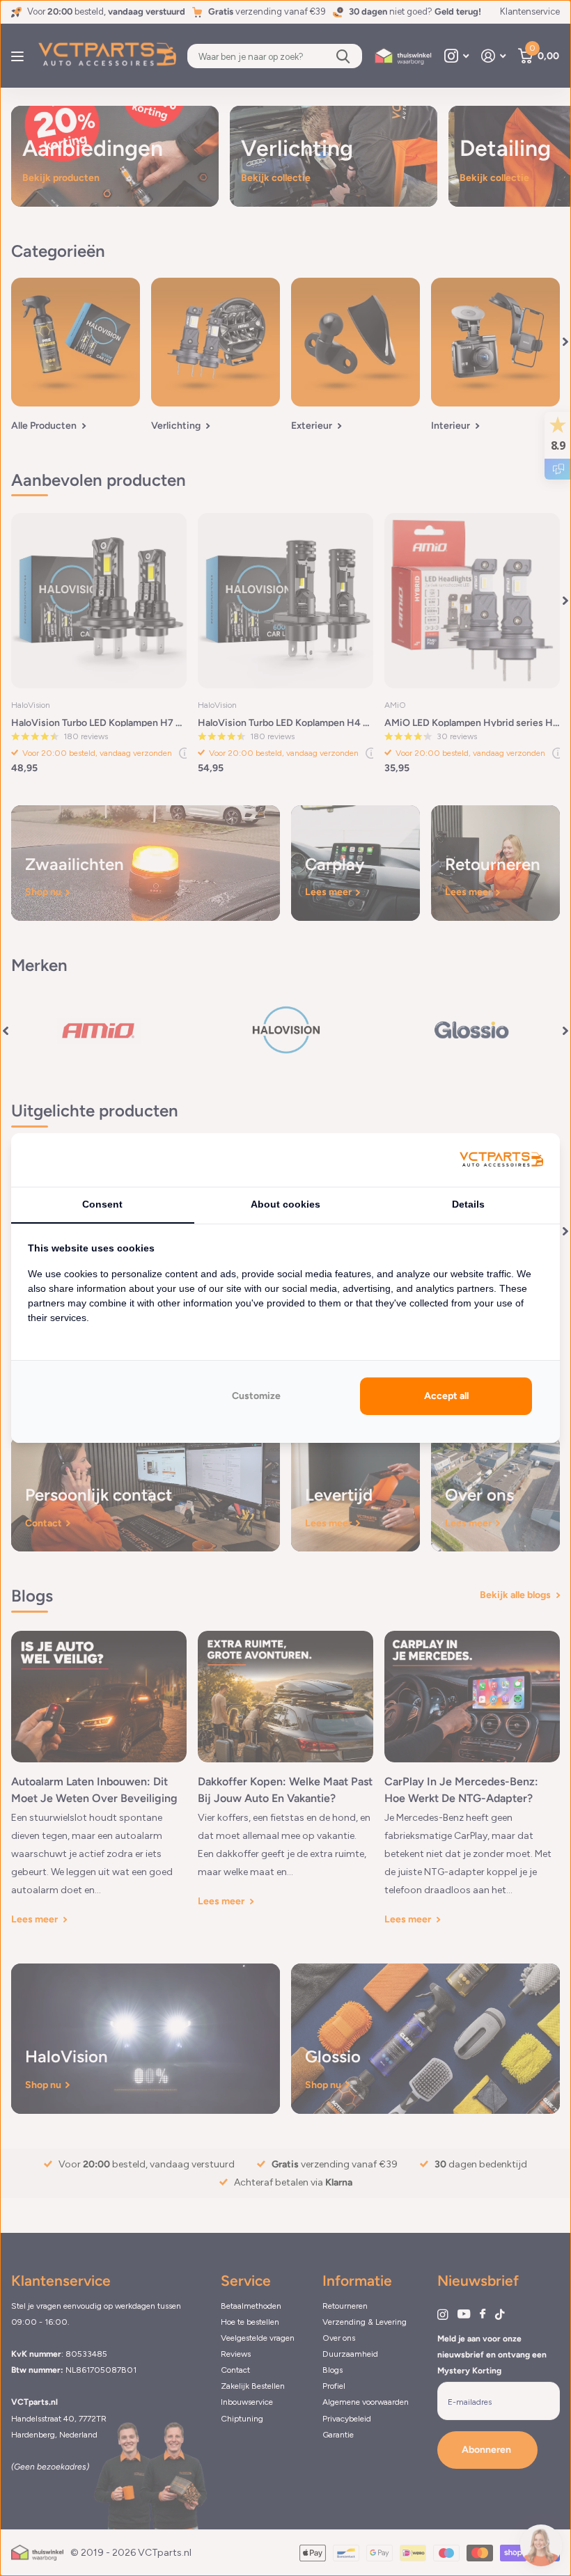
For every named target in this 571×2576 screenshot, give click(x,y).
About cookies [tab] (285, 1204)
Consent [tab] (102, 1204)
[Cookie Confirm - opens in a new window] (501, 1160)
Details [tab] (468, 1204)
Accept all (446, 1396)
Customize (256, 1396)
